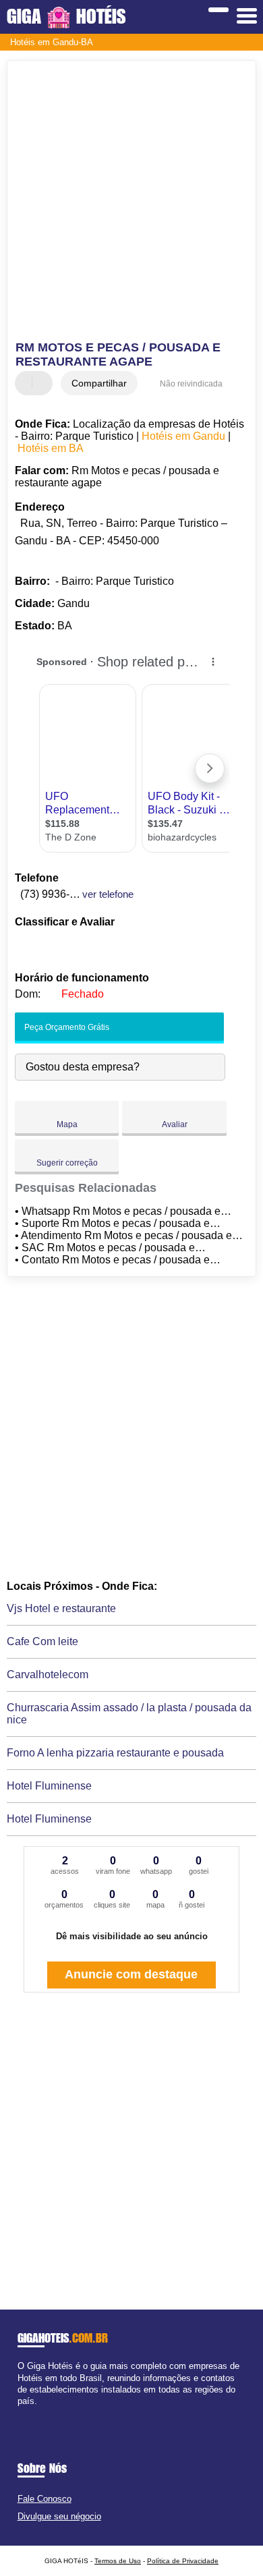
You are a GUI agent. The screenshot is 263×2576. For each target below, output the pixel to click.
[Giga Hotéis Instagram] (33, 2412)
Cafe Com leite (42, 1641)
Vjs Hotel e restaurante (61, 1608)
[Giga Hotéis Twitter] (27, 2412)
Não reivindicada (191, 384)
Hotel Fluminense (49, 1786)
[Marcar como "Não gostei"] (44, 383)
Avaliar (175, 1124)
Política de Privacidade (183, 2561)
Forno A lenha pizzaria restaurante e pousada (115, 1753)
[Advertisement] (131, 202)
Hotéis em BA (51, 448)
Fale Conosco (45, 2499)
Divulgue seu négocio (59, 2516)
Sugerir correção (67, 1163)
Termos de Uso (118, 2561)
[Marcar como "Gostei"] (27, 383)
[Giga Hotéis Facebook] (21, 2412)
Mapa (67, 1124)
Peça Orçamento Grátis (66, 1027)
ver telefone (108, 894)
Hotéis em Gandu (183, 436)
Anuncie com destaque (131, 1974)
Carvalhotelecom (48, 1675)
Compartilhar (99, 383)
